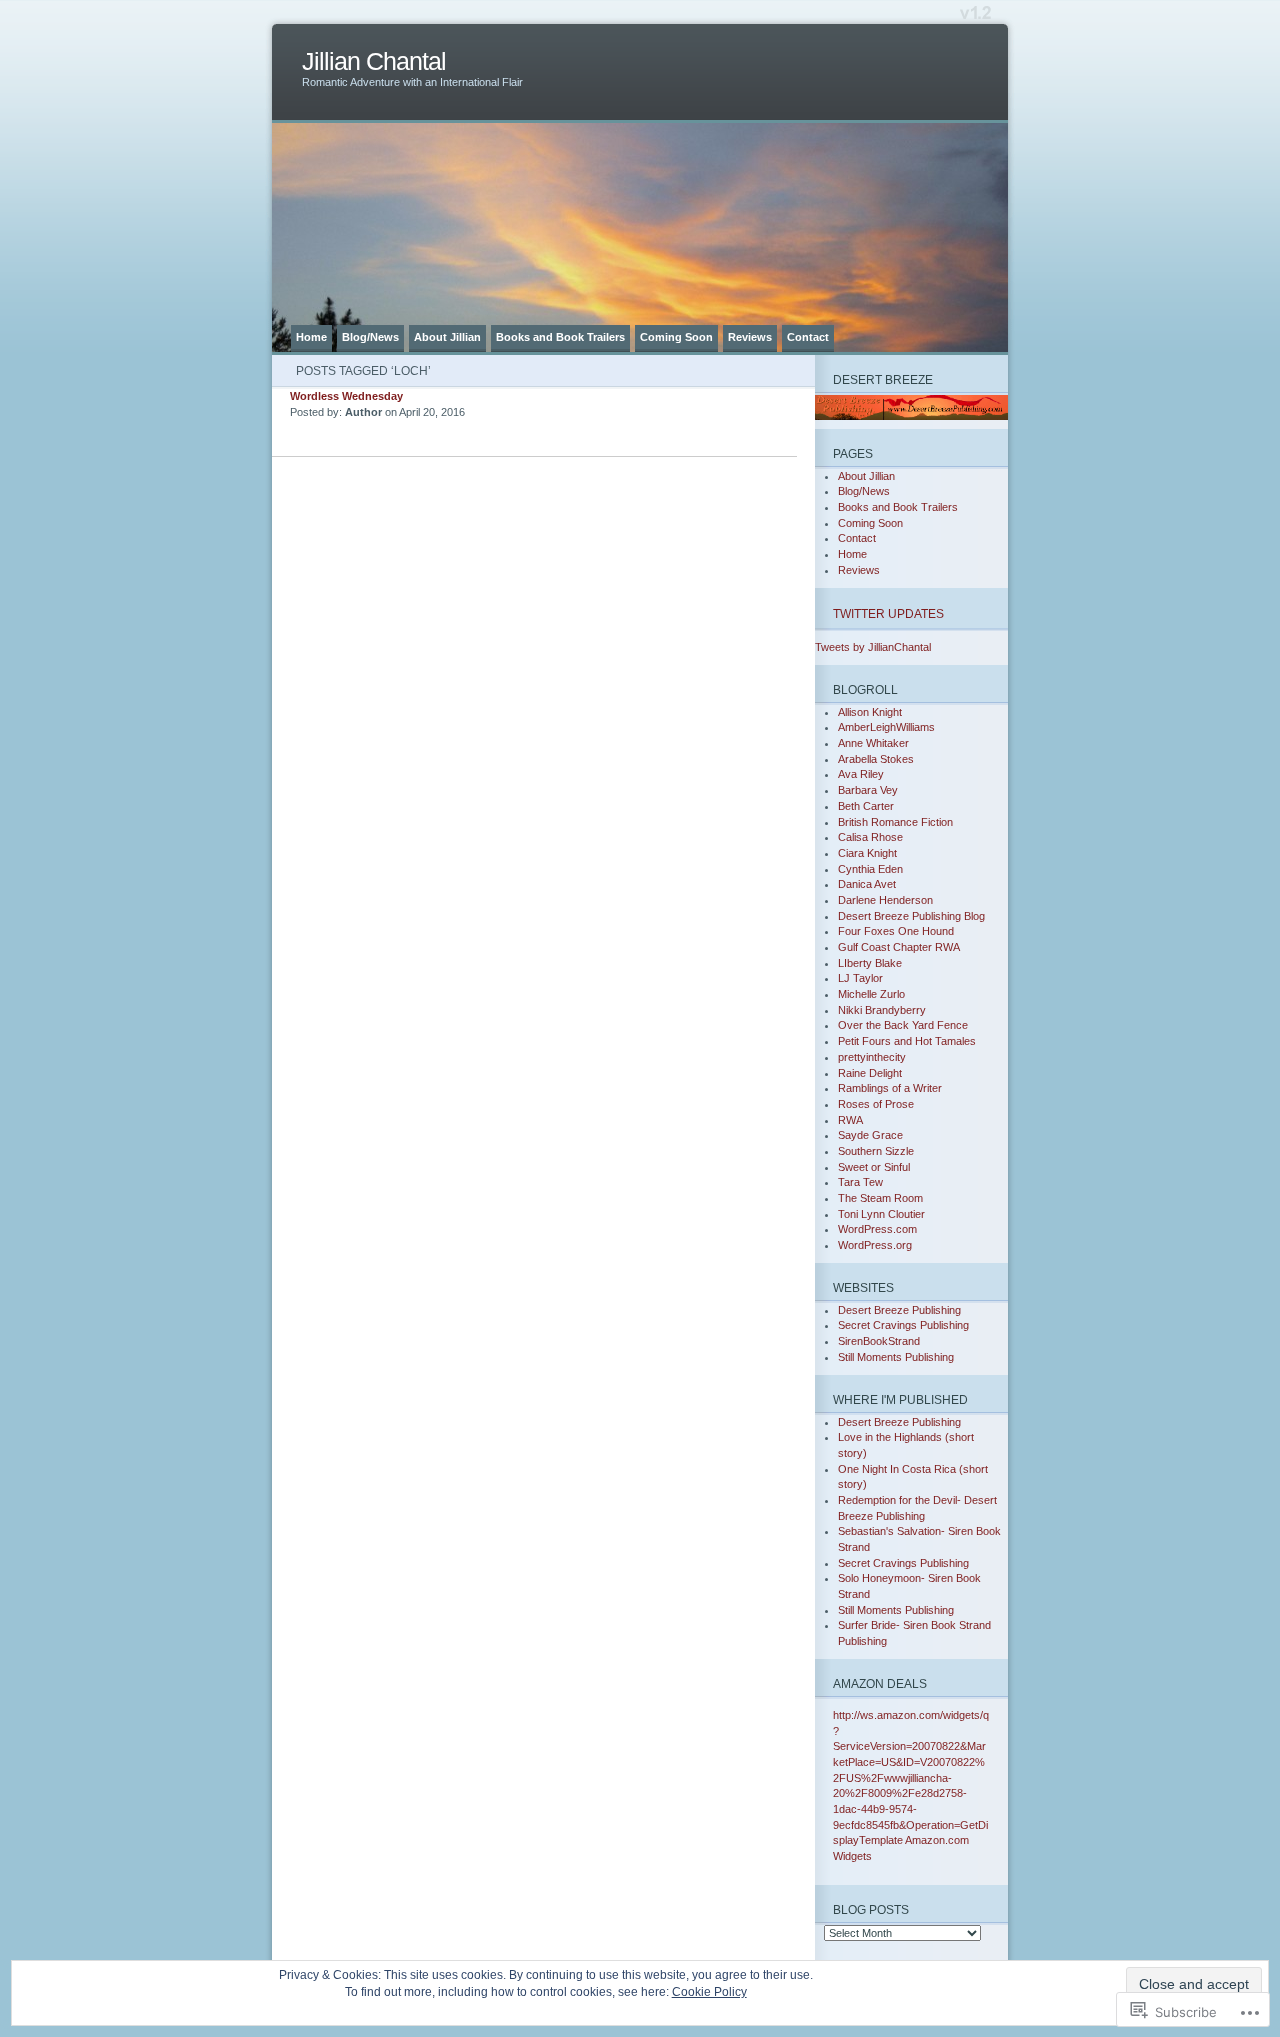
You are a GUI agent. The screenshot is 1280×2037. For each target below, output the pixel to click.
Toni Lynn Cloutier (881, 1214)
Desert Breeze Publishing (899, 1310)
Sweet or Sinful (874, 1167)
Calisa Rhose (870, 837)
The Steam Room (880, 1198)
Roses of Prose (876, 1104)
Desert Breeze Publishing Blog (911, 916)
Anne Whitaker (873, 743)
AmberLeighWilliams (886, 727)
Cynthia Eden (870, 869)
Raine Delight (870, 1073)
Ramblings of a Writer (890, 1088)
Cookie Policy (709, 1992)
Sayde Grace (870, 1135)
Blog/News (370, 337)
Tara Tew (860, 1182)
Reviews (750, 337)
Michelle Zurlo (871, 994)
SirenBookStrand (879, 1341)
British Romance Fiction (895, 822)
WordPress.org (875, 1245)
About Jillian (447, 337)
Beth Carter (866, 806)
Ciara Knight (867, 853)
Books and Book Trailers (560, 337)
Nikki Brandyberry (882, 1010)
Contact (808, 337)
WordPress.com (877, 1229)
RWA (850, 1120)
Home (311, 337)
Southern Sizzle (876, 1151)
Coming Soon (676, 337)
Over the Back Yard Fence (903, 1025)
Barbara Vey (868, 790)
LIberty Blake (870, 963)
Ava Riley (861, 774)
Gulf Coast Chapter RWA (899, 947)
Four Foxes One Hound (896, 931)
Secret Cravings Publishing (903, 1325)
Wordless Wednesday (346, 396)
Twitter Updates (888, 613)
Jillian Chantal (374, 61)
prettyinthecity (872, 1057)
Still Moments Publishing (896, 1357)
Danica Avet (867, 884)
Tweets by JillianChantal (873, 647)
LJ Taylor (860, 978)
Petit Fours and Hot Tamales (907, 1041)
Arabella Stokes (876, 759)
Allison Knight (870, 712)
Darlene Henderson (885, 900)
